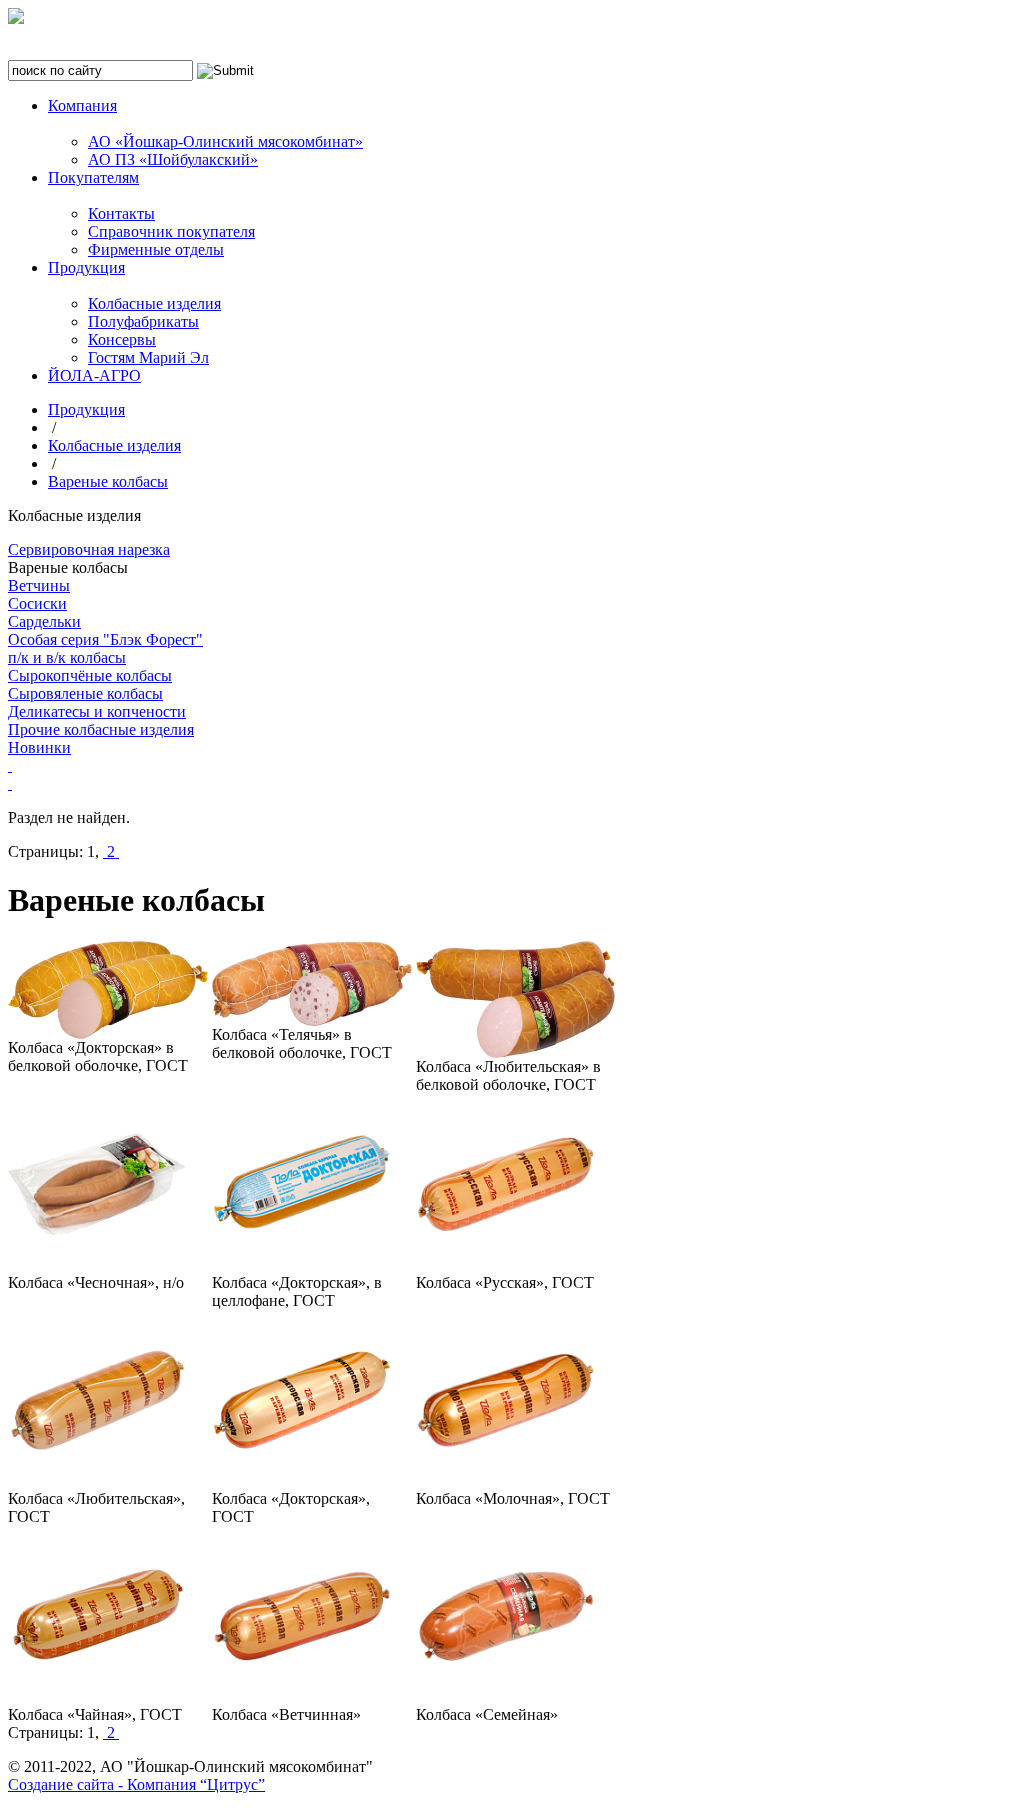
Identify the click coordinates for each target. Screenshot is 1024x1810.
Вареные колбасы (108, 481)
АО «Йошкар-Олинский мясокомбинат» (225, 141)
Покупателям (93, 177)
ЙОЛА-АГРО (94, 375)
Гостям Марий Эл (148, 357)
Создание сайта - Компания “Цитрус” (136, 1784)
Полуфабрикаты (143, 321)
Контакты (121, 213)
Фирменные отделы (156, 249)
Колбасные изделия (154, 303)
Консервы (122, 339)
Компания (82, 105)
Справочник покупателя (171, 231)
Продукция (86, 267)
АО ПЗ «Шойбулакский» (173, 159)
